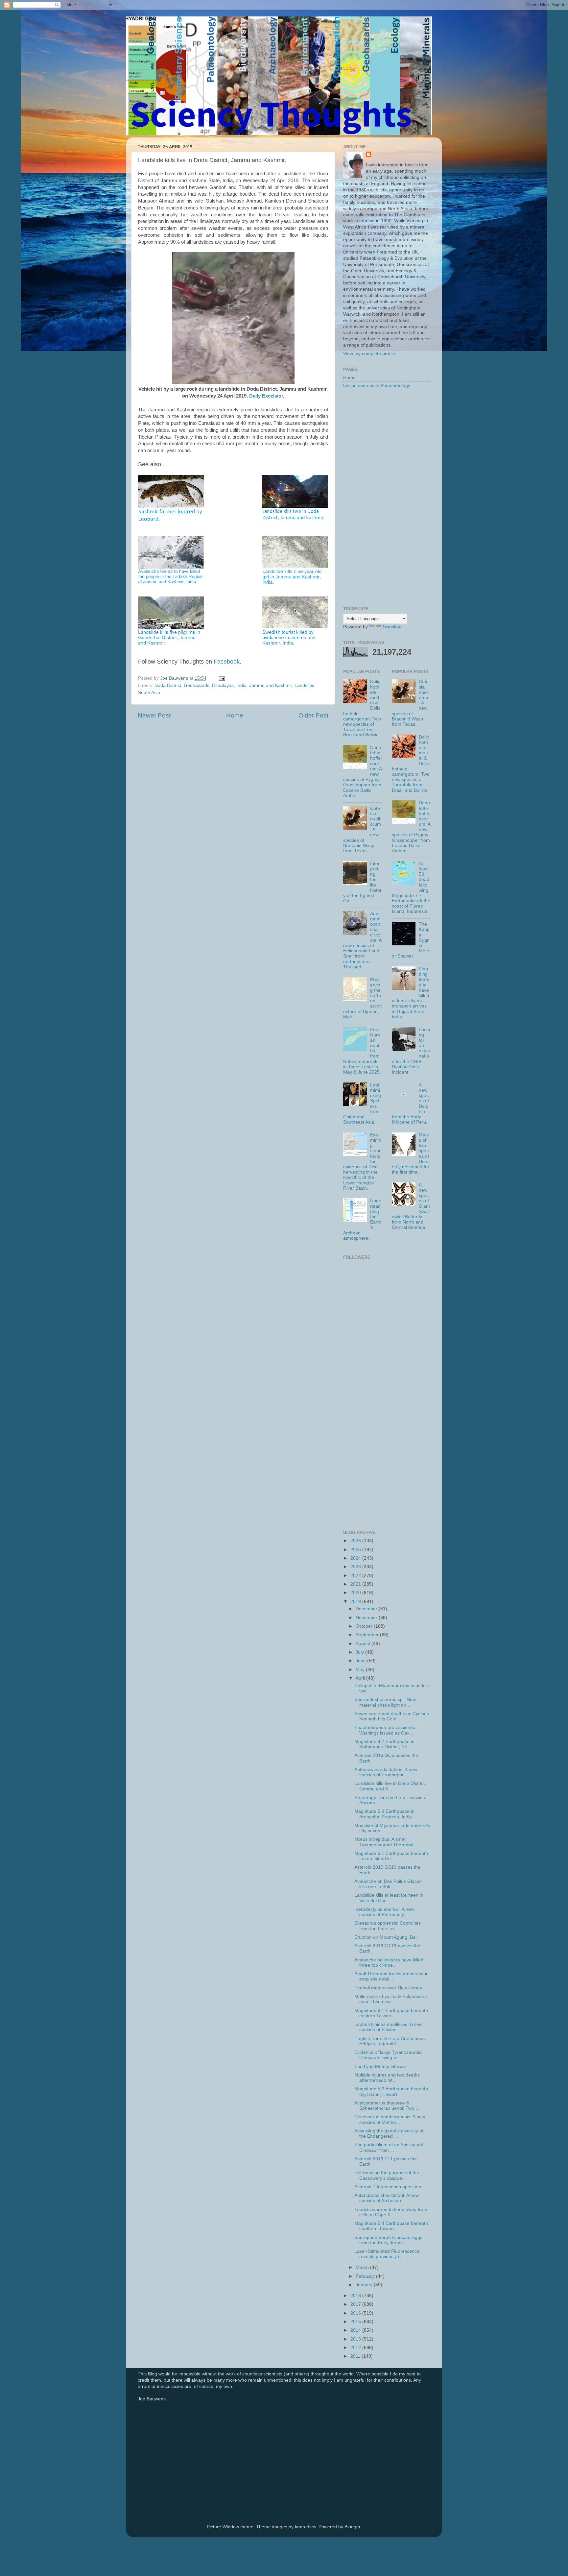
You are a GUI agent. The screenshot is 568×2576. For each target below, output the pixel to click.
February (366, 2276)
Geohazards (197, 685)
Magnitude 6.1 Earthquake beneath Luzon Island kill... (391, 1856)
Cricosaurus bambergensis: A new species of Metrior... (390, 2119)
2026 (356, 1541)
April (361, 1678)
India (241, 685)
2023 (356, 1567)
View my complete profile (369, 354)
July (360, 1652)
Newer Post (154, 715)
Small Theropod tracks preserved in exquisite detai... (391, 1976)
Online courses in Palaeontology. (377, 386)
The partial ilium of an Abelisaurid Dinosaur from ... (389, 2147)
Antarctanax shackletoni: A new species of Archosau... (387, 2198)
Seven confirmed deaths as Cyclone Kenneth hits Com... (392, 1716)
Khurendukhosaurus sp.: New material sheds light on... (385, 1702)
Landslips (304, 685)
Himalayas (223, 685)
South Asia (149, 693)
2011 (356, 2356)
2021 (356, 1584)
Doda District (168, 685)
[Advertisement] (387, 498)
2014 (356, 2330)
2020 (356, 1593)
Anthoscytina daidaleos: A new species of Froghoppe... (386, 1772)
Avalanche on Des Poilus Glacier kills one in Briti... (388, 1884)
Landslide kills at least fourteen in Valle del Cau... (389, 1898)
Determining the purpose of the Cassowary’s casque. (387, 2175)
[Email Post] (221, 678)
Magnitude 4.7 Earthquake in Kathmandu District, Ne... (384, 1744)
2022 (356, 1576)
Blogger (352, 2527)
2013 (356, 2339)
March (363, 2267)
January (365, 2285)
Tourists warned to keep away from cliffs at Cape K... (391, 2212)
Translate (392, 627)
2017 (356, 2304)
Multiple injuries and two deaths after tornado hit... (387, 2078)
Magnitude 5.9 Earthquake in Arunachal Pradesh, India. (384, 1814)
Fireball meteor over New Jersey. (389, 1988)
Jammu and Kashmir (271, 685)
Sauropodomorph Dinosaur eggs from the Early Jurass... (388, 2240)
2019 (356, 1602)
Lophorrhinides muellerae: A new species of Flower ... (388, 2027)
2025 (356, 1550)
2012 (356, 2348)
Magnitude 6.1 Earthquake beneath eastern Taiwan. (391, 2013)
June (361, 1661)
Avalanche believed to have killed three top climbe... (389, 1963)
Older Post (313, 715)
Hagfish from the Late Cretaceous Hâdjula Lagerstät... (390, 2041)
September (368, 1635)
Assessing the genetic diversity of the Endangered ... (389, 2134)
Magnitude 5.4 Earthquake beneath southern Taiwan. (391, 2226)
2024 (356, 1558)
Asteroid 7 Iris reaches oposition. (388, 2187)
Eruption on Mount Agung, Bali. (387, 1937)
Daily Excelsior (266, 396)
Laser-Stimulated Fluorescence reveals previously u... (387, 2254)
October (365, 1626)
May (361, 1670)
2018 (356, 2296)
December (367, 1609)
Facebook (227, 662)
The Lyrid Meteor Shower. (381, 2066)
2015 (356, 2322)
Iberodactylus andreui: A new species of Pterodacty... (384, 1912)
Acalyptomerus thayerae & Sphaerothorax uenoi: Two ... (387, 2106)
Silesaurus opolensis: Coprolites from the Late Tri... (388, 1926)
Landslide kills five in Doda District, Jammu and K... (390, 1786)
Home (235, 715)
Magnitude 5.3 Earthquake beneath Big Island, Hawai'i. (391, 2091)
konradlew (305, 2527)
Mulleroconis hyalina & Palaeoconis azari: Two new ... (391, 1999)
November (367, 1618)
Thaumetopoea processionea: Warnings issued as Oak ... (386, 1730)
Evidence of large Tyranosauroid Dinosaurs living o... (388, 2055)
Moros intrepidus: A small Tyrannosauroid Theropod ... (387, 1842)
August (364, 1644)
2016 (356, 2313)
